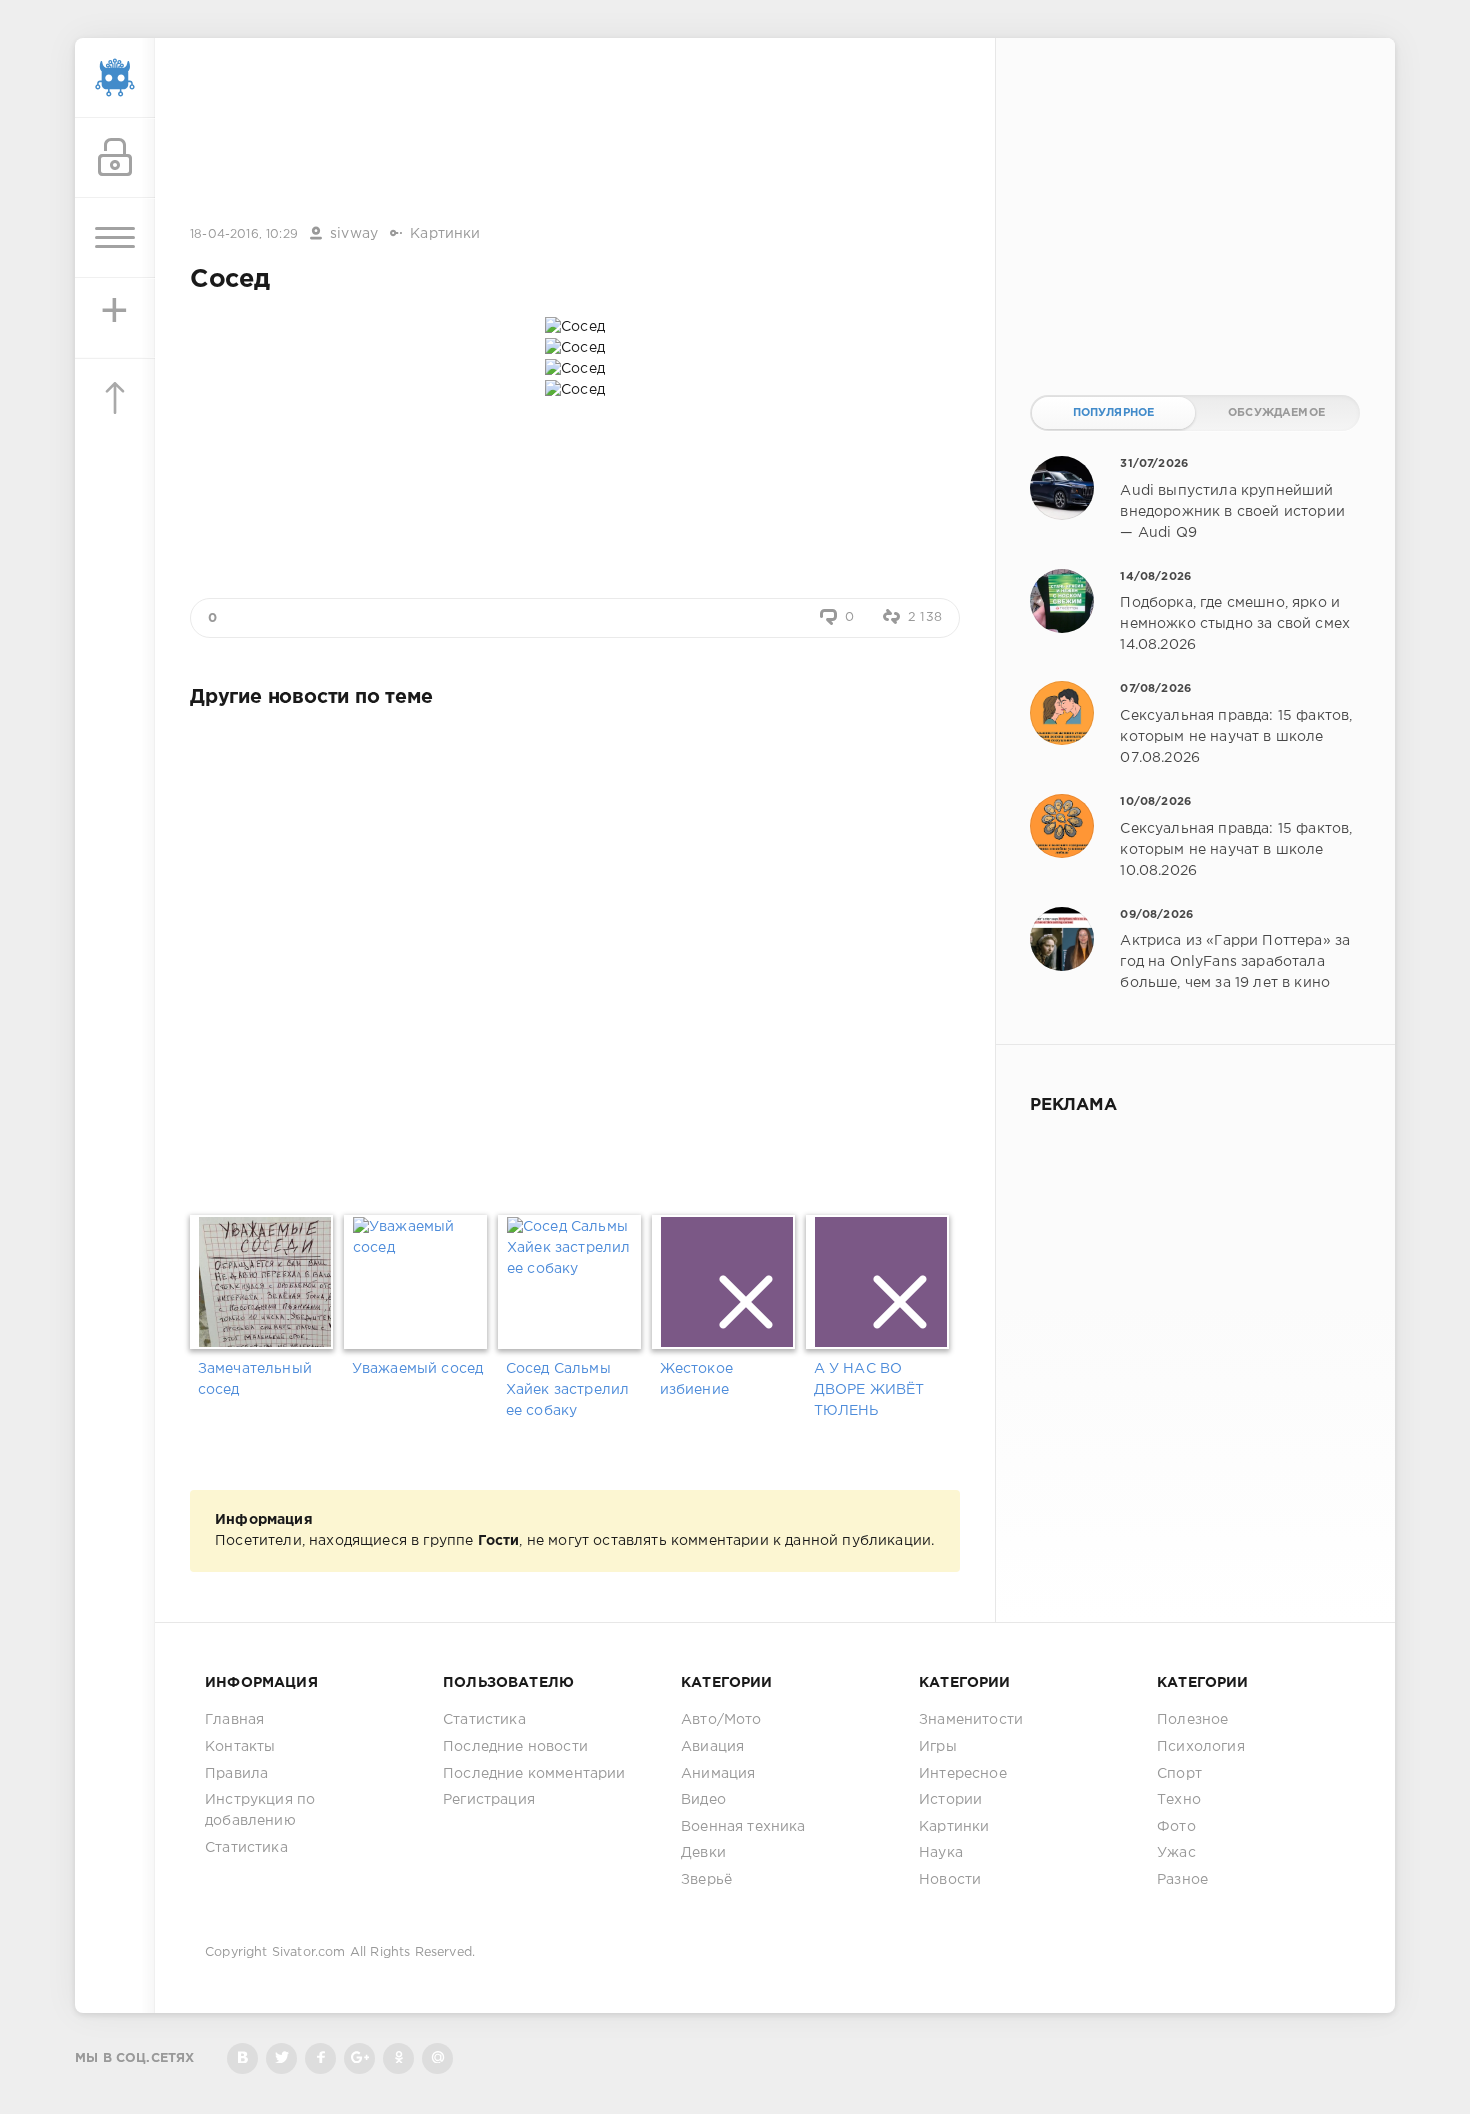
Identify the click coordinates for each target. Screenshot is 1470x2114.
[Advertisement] (575, 133)
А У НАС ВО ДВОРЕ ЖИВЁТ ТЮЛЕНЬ (869, 1390)
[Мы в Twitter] (281, 2058)
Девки (703, 1853)
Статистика (246, 1848)
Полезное (1192, 1720)
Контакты (240, 1747)
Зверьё (706, 1880)
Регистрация (489, 1800)
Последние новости (515, 1747)
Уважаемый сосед (418, 1369)
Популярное (1114, 413)
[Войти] (115, 158)
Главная (234, 1720)
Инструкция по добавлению (260, 1810)
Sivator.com (309, 1952)
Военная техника (743, 1827)
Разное (1182, 1880)
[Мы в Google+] (359, 2058)
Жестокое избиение (696, 1379)
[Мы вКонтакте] (242, 2058)
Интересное (963, 1774)
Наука (941, 1853)
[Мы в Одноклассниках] (398, 2058)
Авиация (712, 1747)
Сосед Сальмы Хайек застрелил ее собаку (568, 1390)
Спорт (1179, 1774)
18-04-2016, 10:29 (244, 234)
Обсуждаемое (1276, 413)
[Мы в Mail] (437, 2058)
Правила (236, 1774)
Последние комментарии (534, 1774)
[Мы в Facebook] (320, 2058)
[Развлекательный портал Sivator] (115, 78)
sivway (354, 234)
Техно (1179, 1800)
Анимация (718, 1774)
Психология (1201, 1747)
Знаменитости (971, 1720)
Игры (938, 1747)
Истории (950, 1800)
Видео (703, 1800)
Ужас (1176, 1853)
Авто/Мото (721, 1720)
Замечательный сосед (255, 1379)
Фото (1176, 1827)
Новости (950, 1880)
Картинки (445, 234)
